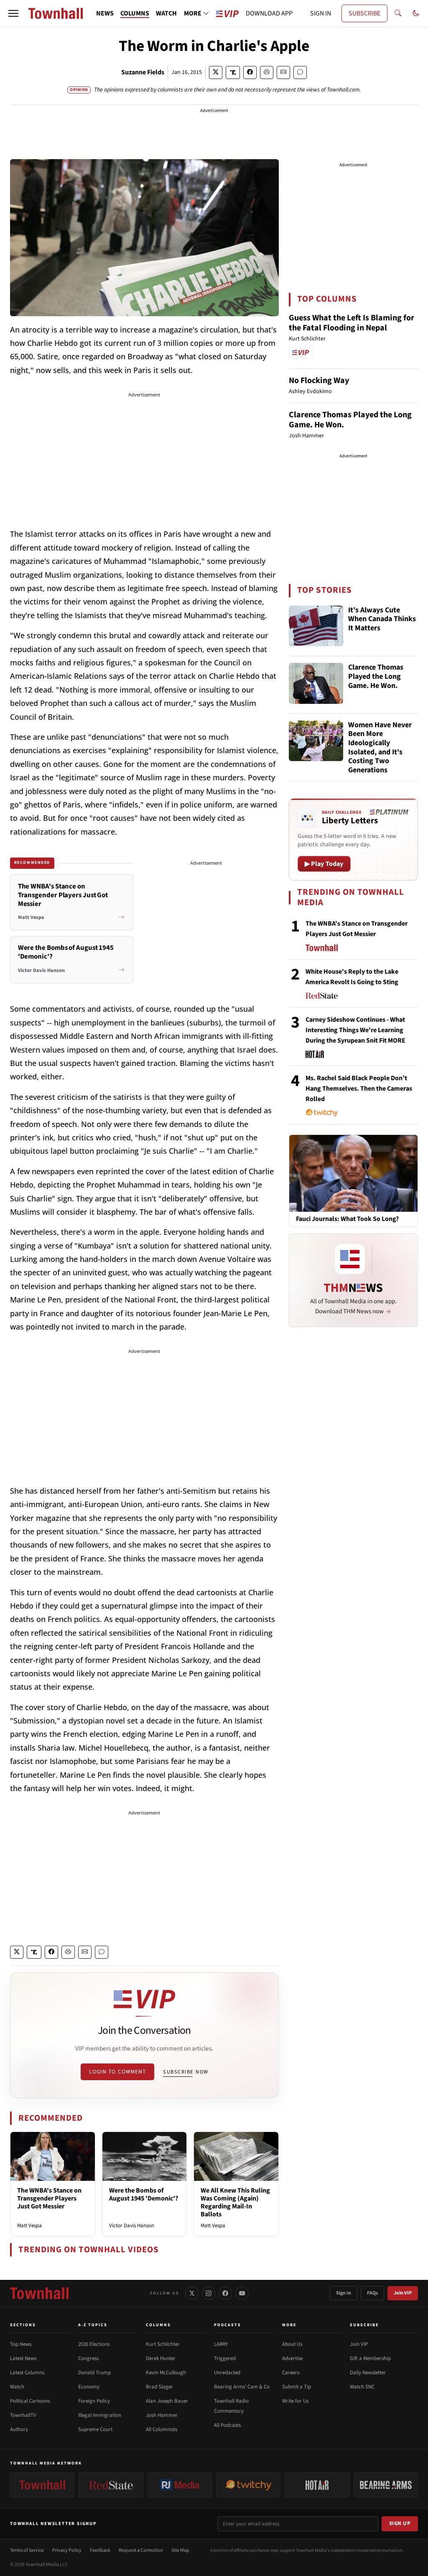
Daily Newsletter (368, 2373)
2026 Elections (94, 2344)
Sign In (344, 2293)
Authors (19, 2429)
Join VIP (403, 2293)
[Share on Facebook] (250, 72)
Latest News (23, 2358)
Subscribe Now (186, 2072)
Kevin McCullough (166, 2373)
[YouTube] (242, 2293)
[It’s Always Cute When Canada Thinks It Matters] (316, 626)
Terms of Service (27, 2550)
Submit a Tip (297, 2387)
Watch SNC (362, 2387)
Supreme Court (95, 2429)
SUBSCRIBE (364, 13)
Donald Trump (94, 2373)
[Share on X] (216, 72)
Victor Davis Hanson (132, 2226)
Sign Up (400, 2523)
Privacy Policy (67, 2550)
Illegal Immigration (100, 2415)
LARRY (221, 2344)
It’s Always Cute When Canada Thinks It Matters (382, 619)
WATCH (166, 13)
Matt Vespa (29, 2226)
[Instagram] (209, 2293)
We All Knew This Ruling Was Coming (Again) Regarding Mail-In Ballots (235, 2203)
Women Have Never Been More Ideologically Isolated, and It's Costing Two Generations (380, 748)
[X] (192, 2293)
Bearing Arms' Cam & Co (242, 2387)
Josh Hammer (162, 2415)
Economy (89, 2387)
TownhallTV (23, 2415)
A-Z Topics (93, 2325)
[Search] (398, 13)
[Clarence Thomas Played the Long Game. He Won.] (316, 683)
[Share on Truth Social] (233, 72)
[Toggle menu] (13, 13)
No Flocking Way (319, 381)
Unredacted (227, 2373)
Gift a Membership (370, 2358)
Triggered (225, 2358)
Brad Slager (159, 2387)
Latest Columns (27, 2373)
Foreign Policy (94, 2401)
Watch (17, 2387)
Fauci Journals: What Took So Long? (347, 1219)
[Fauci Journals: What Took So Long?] (353, 1173)
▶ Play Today (324, 864)
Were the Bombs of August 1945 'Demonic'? (144, 2194)
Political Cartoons (30, 2401)
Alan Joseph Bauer (167, 2401)
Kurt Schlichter (163, 2344)
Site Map (180, 2550)
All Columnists (162, 2429)
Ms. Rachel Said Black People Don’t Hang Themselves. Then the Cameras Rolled (359, 1089)
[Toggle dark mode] (416, 13)
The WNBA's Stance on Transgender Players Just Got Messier (49, 2198)
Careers (291, 2373)
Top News (21, 2344)
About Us (292, 2344)
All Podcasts (227, 2425)
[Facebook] (225, 2293)
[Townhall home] (39, 2293)
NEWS (105, 13)
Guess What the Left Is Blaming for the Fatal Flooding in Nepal (352, 323)
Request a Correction (141, 2550)
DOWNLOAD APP (269, 13)
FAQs (372, 2293)
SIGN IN (321, 13)
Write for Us (295, 2401)
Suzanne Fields (143, 72)
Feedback (100, 2550)
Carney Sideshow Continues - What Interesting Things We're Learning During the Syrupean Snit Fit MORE (355, 1030)
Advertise (292, 2358)
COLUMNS (135, 13)
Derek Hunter (161, 2358)
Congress (88, 2358)
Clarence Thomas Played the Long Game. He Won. (350, 420)
